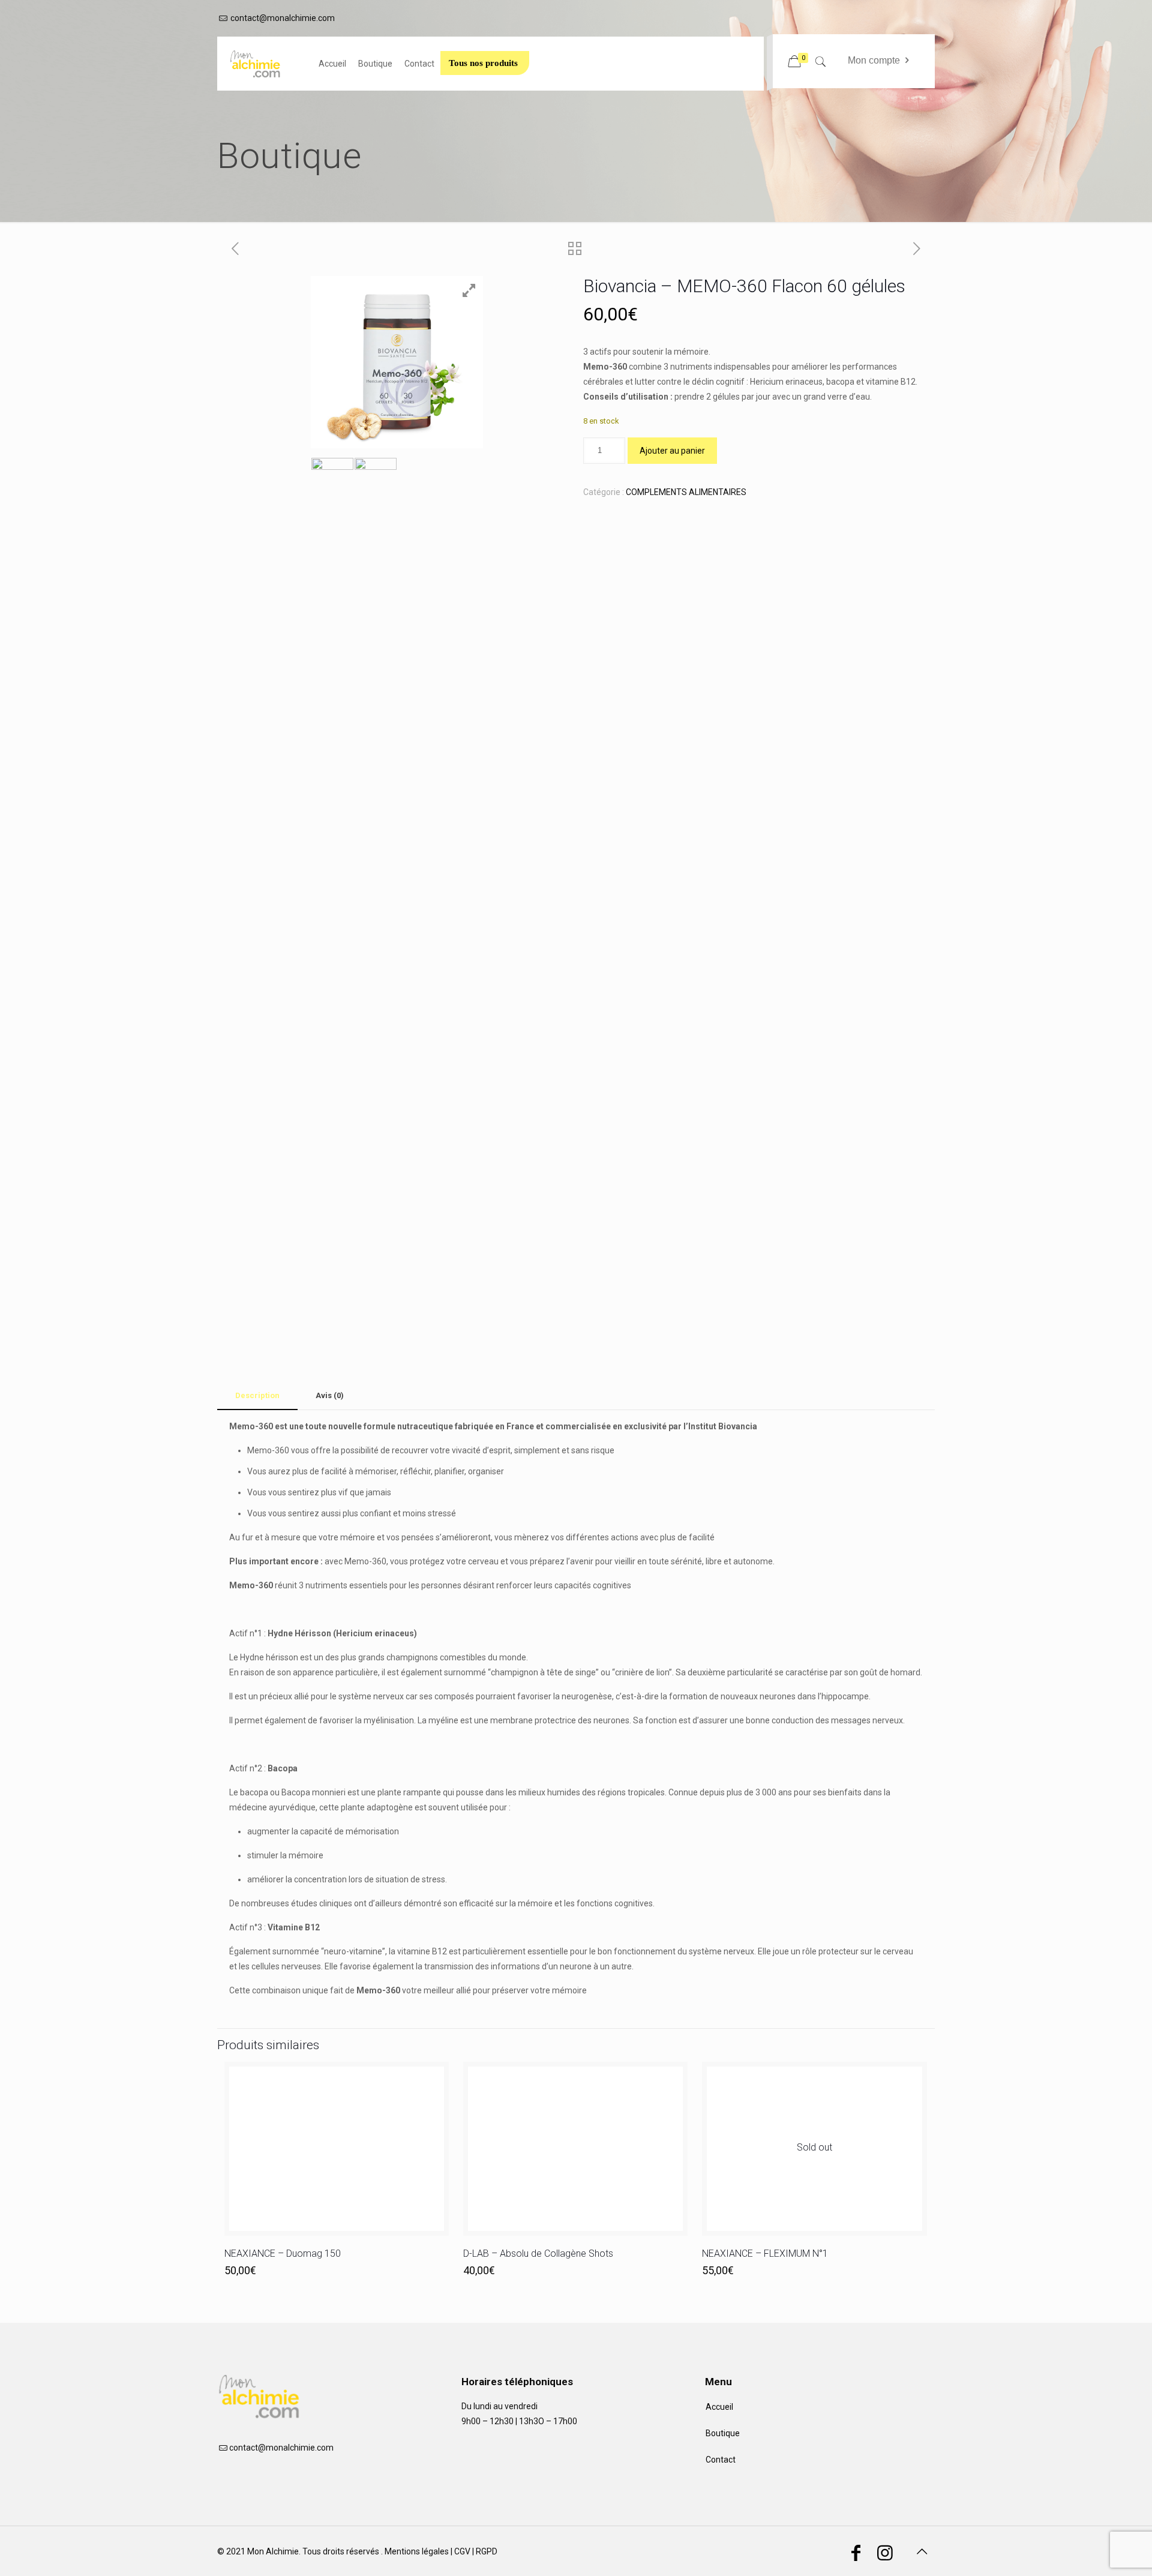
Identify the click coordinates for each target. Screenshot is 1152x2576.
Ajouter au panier (672, 451)
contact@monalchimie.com (283, 18)
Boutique (723, 2433)
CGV (462, 2551)
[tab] (257, 1396)
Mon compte (874, 60)
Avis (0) (330, 1395)
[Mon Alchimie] (262, 64)
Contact (721, 2460)
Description (257, 1395)
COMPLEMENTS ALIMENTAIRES (686, 492)
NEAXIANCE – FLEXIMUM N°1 (765, 2253)
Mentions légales (417, 2551)
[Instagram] (885, 2556)
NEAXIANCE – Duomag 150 (283, 2253)
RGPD (487, 2551)
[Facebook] (856, 2556)
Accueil (719, 2407)
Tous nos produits (483, 63)
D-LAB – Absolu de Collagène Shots (538, 2253)
